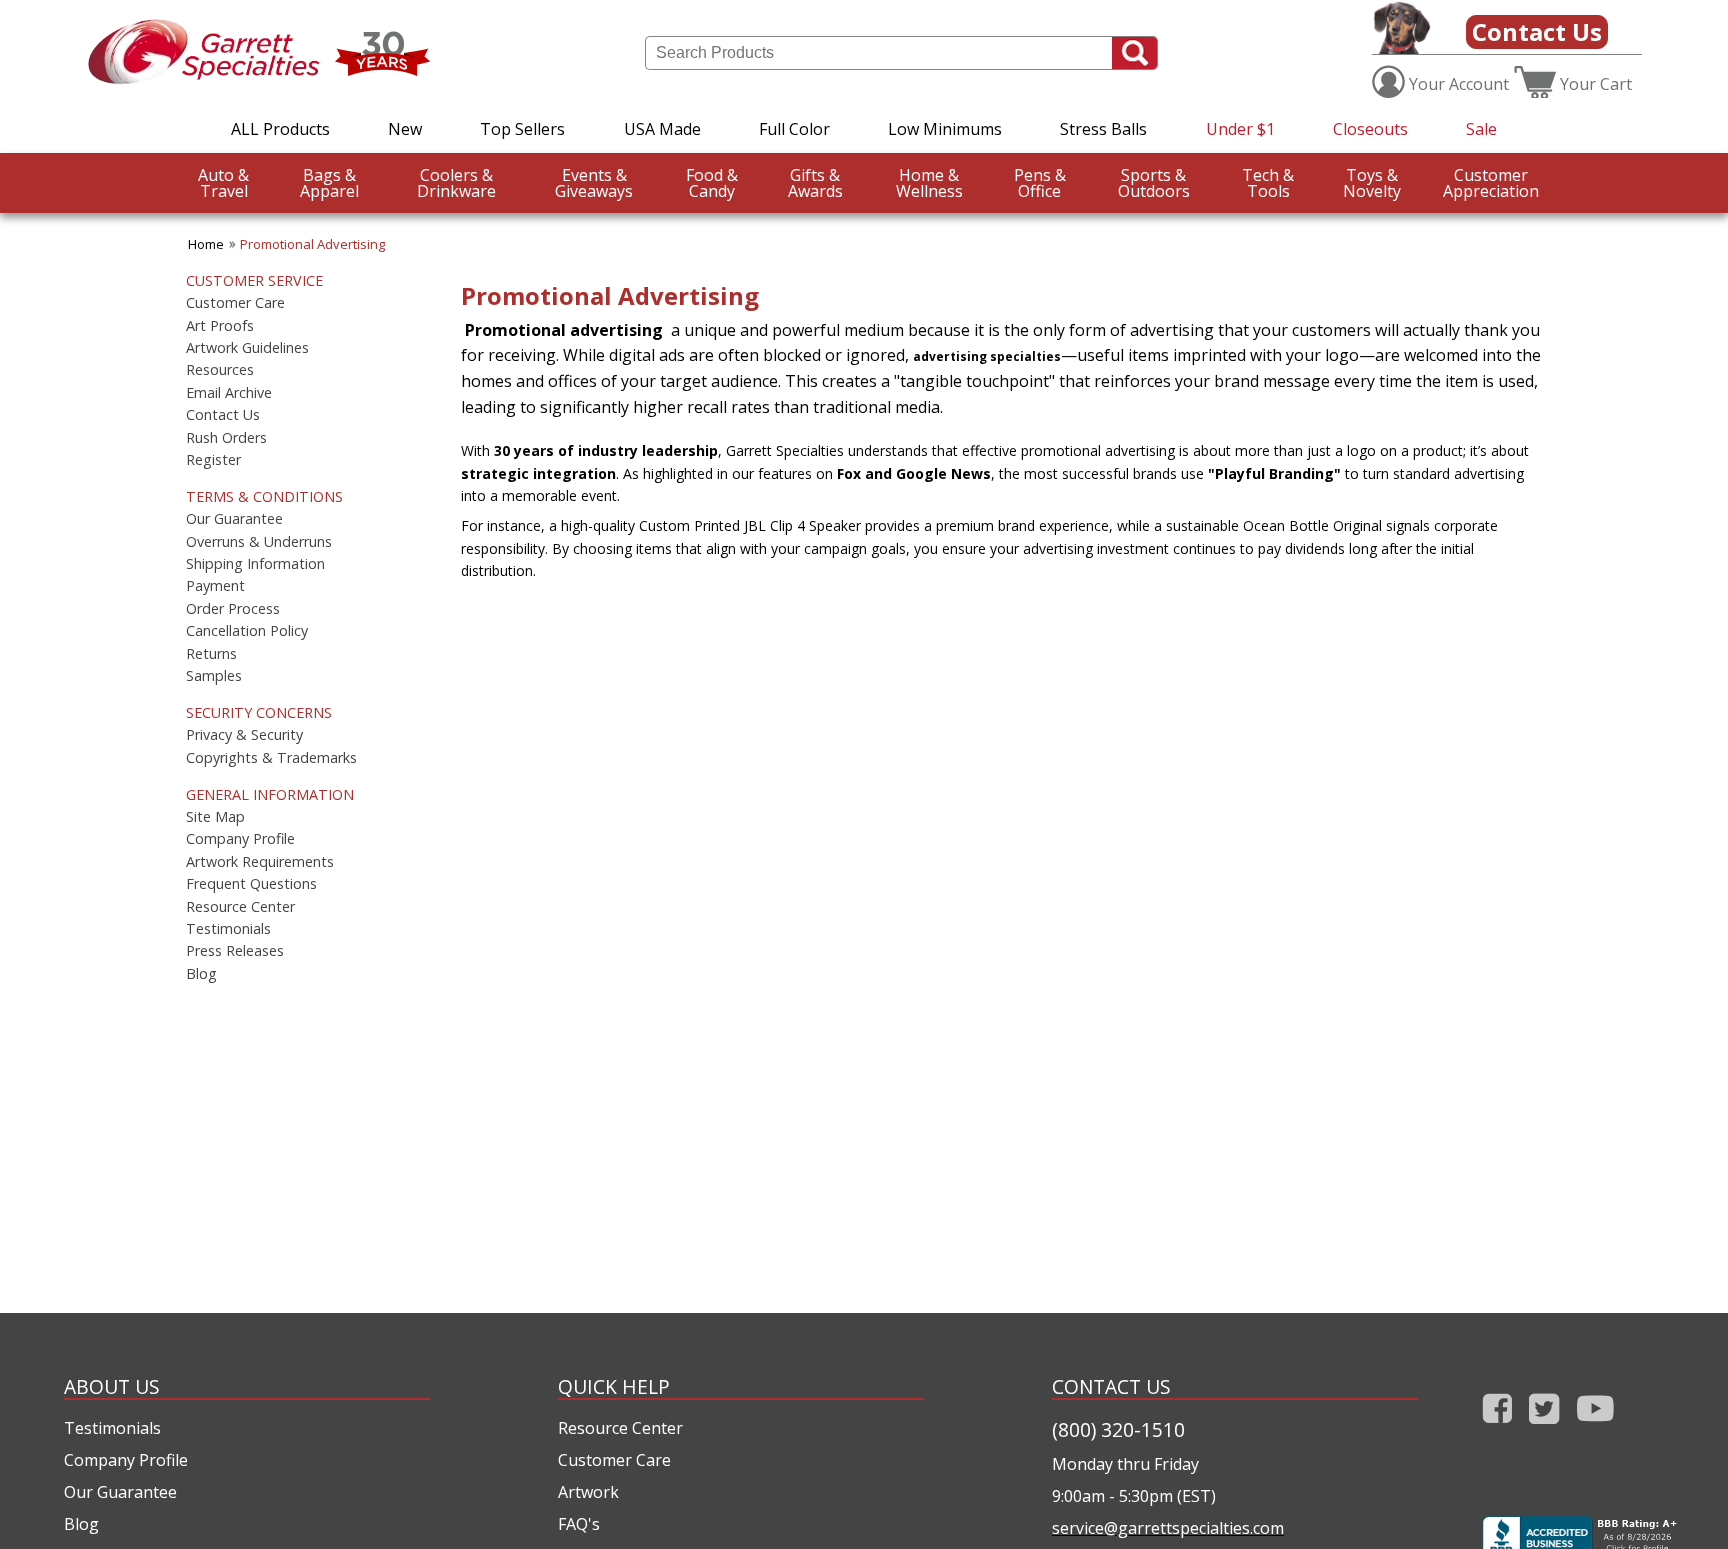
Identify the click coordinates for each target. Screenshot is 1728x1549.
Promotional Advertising (312, 244)
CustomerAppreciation (1491, 183)
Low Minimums (945, 129)
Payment (215, 586)
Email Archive (229, 393)
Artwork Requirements (260, 862)
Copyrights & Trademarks (271, 758)
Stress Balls (1103, 129)
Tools (1268, 183)
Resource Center (240, 907)
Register (213, 460)
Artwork (588, 1492)
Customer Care (235, 303)
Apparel (329, 183)
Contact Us (1537, 31)
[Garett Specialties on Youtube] (1595, 1427)
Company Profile (240, 839)
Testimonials (228, 929)
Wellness (929, 183)
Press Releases (235, 951)
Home (206, 244)
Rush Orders (226, 438)
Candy (712, 183)
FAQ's (579, 1524)
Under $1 (1240, 129)
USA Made (662, 129)
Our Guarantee (234, 519)
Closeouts (1370, 129)
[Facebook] (1497, 1427)
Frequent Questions (251, 884)
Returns (211, 654)
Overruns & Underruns (259, 542)
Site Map (215, 817)
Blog (201, 974)
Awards (815, 183)
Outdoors (1154, 183)
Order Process (233, 609)
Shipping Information (255, 564)
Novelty (1372, 183)
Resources (220, 370)
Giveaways (594, 183)
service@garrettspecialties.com (1168, 1528)
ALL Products (280, 129)
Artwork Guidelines (247, 348)
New (405, 129)
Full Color (794, 129)
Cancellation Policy (247, 631)
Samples (214, 676)
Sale (1481, 129)
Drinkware (456, 183)
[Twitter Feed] (1544, 1427)
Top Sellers (522, 129)
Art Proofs (220, 326)
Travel (223, 183)
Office (1040, 183)
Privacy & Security (244, 735)
